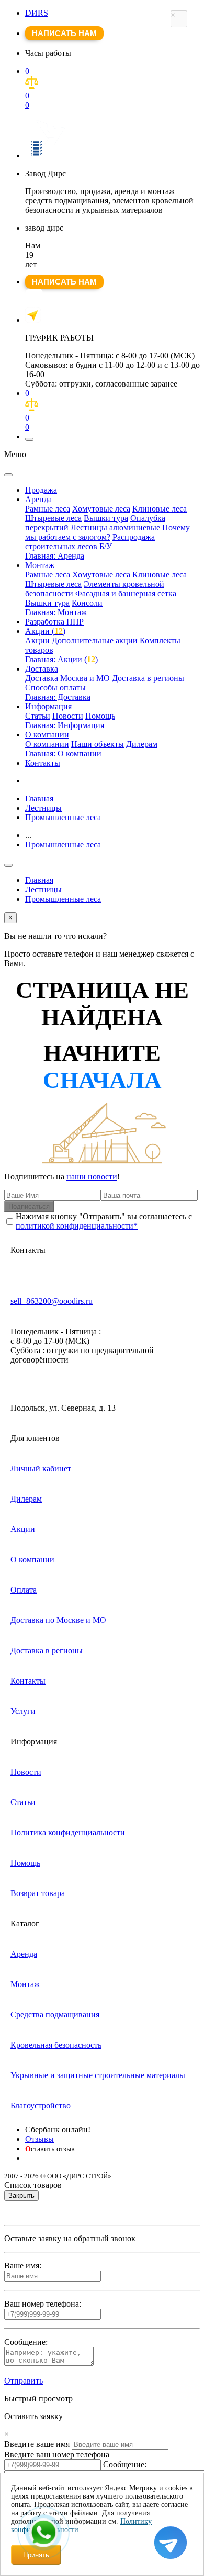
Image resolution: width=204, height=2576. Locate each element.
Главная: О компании (63, 753)
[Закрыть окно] (179, 19)
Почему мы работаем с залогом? (107, 532)
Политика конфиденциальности (68, 1832)
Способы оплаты (55, 688)
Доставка (42, 669)
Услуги (23, 1711)
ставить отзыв (50, 2149)
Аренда (38, 499)
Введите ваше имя (37, 2444)
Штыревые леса (53, 518)
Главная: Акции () (61, 659)
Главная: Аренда (55, 556)
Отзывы (39, 2139)
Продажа (41, 490)
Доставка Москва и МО (67, 678)
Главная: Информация (65, 725)
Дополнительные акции (95, 640)
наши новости (92, 1177)
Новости (68, 716)
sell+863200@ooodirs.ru (52, 1301)
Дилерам (142, 744)
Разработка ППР (54, 622)
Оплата (24, 1590)
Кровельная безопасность (56, 2045)
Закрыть (21, 2195)
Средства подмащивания (55, 2015)
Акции (37, 640)
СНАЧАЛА (102, 1080)
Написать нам (64, 33)
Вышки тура (106, 518)
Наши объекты (98, 744)
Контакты (43, 763)
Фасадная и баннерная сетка (126, 593)
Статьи (38, 716)
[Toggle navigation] (29, 439)
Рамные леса (48, 509)
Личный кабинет (41, 1468)
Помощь (100, 716)
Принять (36, 2555)
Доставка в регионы (148, 678)
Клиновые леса (160, 509)
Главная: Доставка (58, 697)
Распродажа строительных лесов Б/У (90, 542)
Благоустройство (41, 2106)
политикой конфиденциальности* (77, 1226)
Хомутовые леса (101, 509)
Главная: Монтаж (56, 612)
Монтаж (40, 565)
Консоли (87, 603)
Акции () (45, 631)
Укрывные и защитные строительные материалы (98, 2075)
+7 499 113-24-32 (34, 298)
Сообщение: (125, 2464)
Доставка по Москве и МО (58, 1620)
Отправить (24, 2381)
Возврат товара (38, 1893)
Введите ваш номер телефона (57, 2454)
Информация (48, 706)
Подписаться (29, 1206)
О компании (47, 735)
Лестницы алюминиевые (115, 527)
